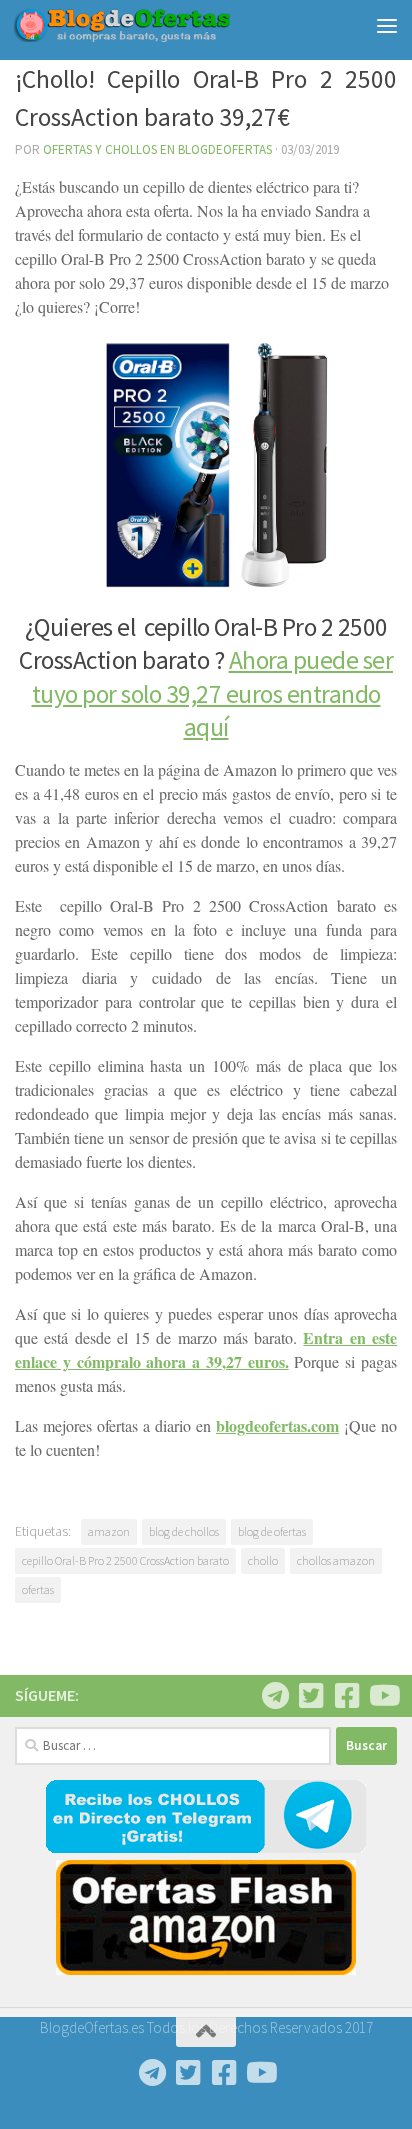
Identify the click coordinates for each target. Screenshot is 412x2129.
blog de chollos (184, 1531)
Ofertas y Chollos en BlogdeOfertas (157, 149)
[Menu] (387, 25)
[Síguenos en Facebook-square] (347, 1696)
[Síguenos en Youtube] (383, 1696)
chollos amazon (336, 1560)
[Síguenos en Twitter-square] (311, 1696)
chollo (263, 1560)
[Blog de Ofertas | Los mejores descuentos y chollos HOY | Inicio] (158, 25)
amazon (109, 1531)
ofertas (38, 1589)
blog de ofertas (272, 1531)
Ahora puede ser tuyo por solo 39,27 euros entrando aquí (213, 693)
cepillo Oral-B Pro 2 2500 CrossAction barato (125, 1560)
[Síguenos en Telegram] (275, 1696)
